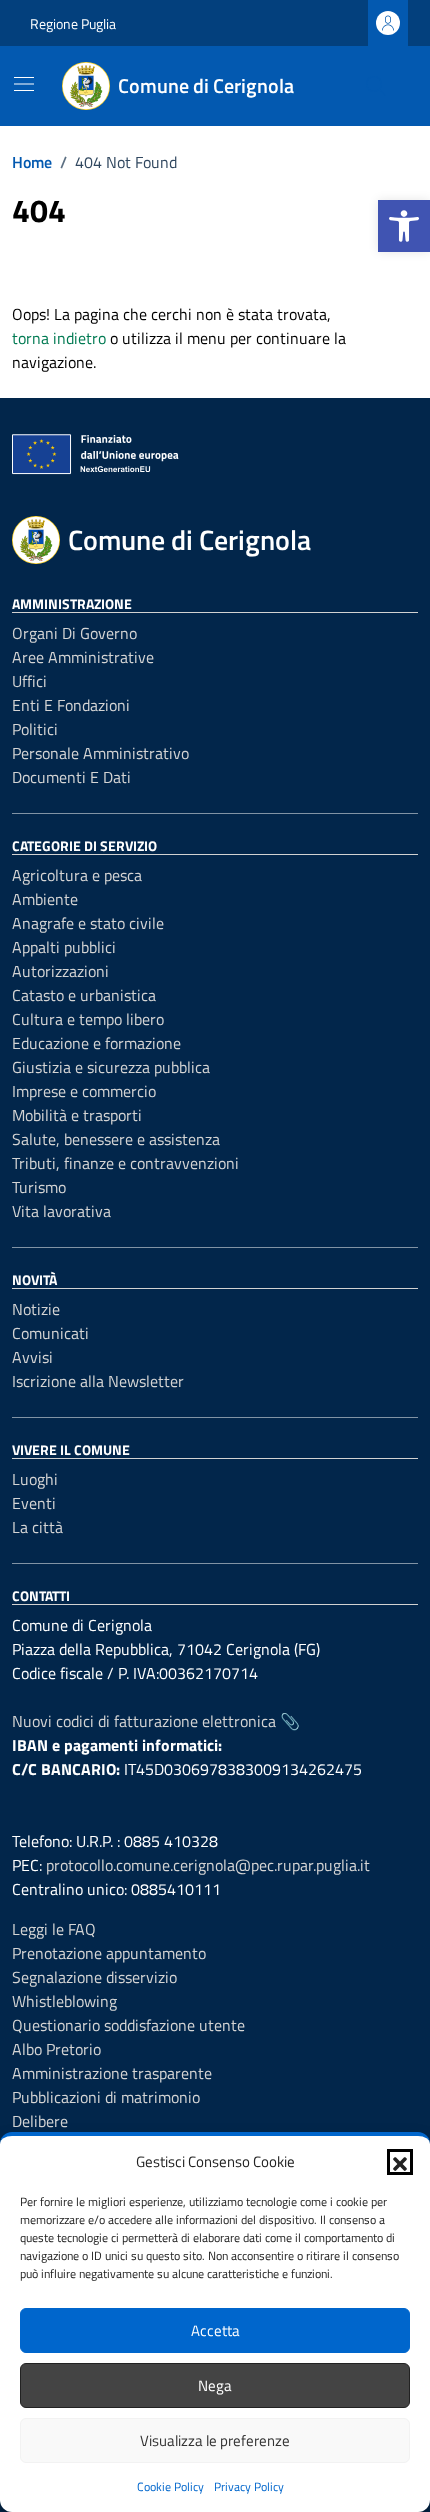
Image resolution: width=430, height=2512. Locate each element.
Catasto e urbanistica (84, 995)
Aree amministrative (83, 657)
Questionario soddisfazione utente (128, 2025)
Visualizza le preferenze (215, 2440)
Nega (215, 2385)
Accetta (215, 2330)
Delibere (40, 2121)
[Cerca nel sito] (376, 86)
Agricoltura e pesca (77, 875)
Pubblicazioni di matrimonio (106, 2097)
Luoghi (35, 1479)
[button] (404, 226)
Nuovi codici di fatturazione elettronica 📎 (156, 1721)
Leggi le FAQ (54, 1929)
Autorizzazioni (60, 971)
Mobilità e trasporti (77, 1115)
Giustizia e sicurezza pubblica (111, 1067)
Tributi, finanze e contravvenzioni (125, 1163)
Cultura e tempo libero (88, 1019)
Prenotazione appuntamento (109, 1953)
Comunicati (50, 1333)
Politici (35, 729)
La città (37, 1527)
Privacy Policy (249, 2486)
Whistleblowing (64, 2001)
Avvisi (32, 1357)
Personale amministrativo (100, 753)
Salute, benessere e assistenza (116, 1139)
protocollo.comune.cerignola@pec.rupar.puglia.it (208, 1865)
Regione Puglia (73, 23)
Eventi (34, 1503)
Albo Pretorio (56, 2049)
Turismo (39, 1187)
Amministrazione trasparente (112, 2073)
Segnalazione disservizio (94, 1977)
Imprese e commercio (84, 1091)
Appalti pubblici (64, 947)
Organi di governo (74, 633)
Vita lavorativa (61, 1211)
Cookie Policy (170, 2486)
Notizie (36, 1309)
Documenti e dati (71, 777)
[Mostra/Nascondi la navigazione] (24, 84)
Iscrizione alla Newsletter (98, 1381)
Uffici (29, 681)
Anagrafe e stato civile (88, 923)
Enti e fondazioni (71, 705)
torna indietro (59, 338)
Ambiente (45, 899)
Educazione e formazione (96, 1043)
